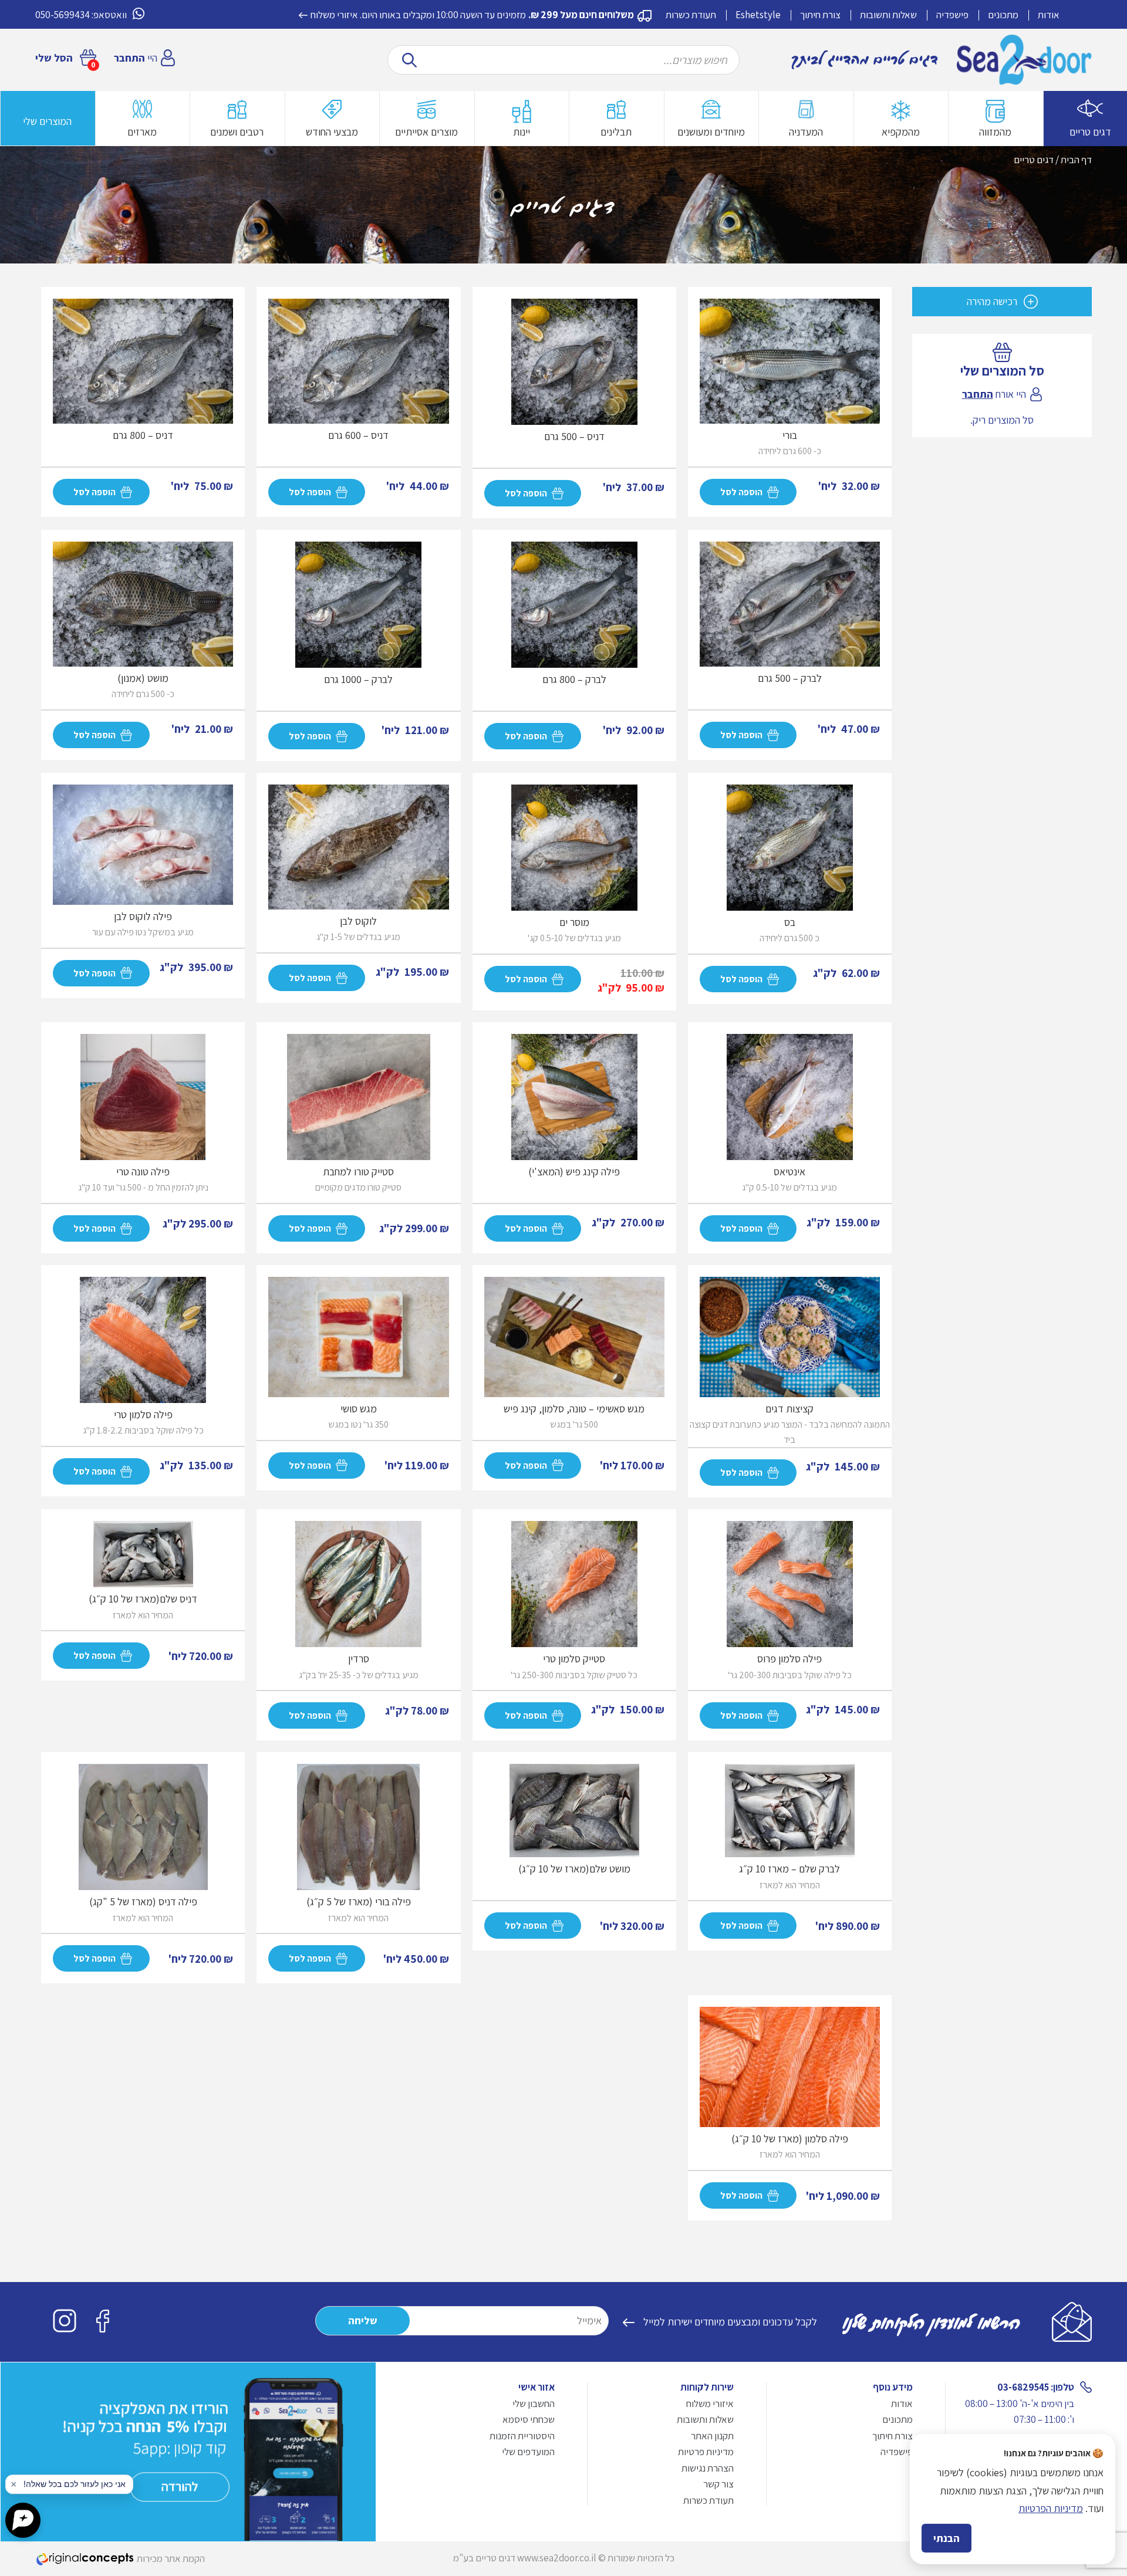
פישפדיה (952, 15)
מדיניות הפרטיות (1051, 2508)
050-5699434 (63, 15)
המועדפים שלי (528, 2452)
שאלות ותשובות (888, 15)
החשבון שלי (534, 2403)
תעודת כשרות (691, 15)
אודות (1049, 15)
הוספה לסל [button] (310, 1228)
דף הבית (1076, 160)
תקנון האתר (712, 2436)
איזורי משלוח (334, 15)
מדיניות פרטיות (706, 2452)
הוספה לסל (741, 492)
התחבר (129, 58)
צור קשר (718, 2484)
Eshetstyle (758, 15)
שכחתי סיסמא (529, 2419)
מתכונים (1003, 15)
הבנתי (947, 2538)
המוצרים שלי (47, 121)
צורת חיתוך (820, 15)
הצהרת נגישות (708, 2468)
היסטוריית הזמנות (522, 2436)
